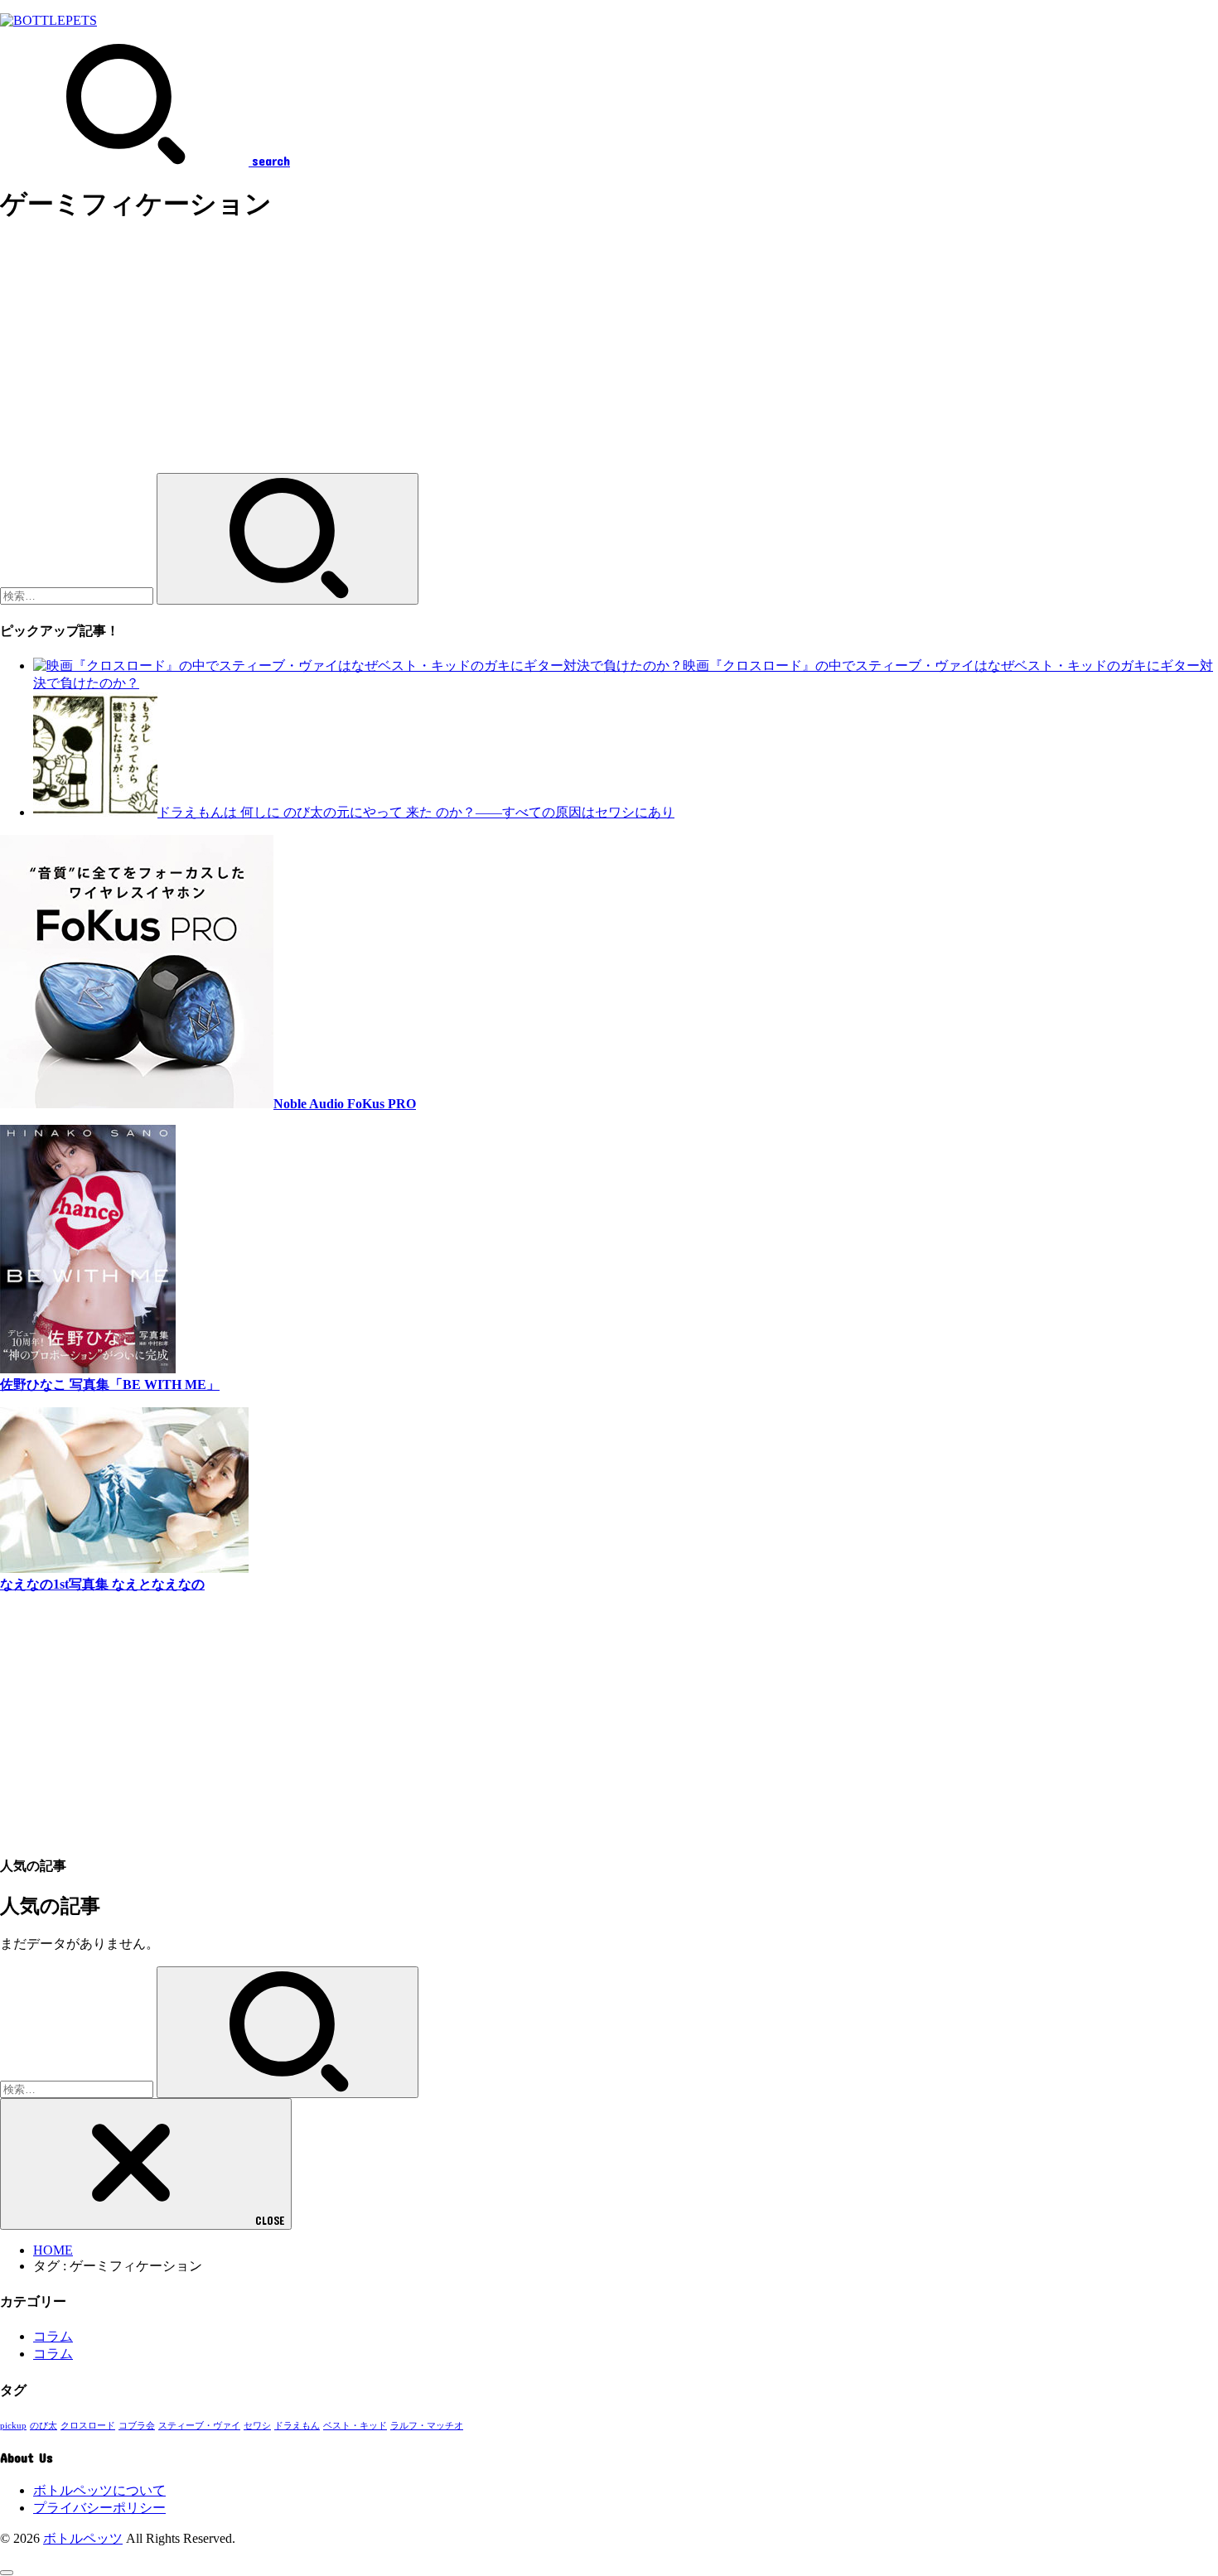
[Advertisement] (497, 357)
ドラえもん (297, 2426)
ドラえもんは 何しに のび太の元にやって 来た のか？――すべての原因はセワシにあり (416, 812)
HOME (53, 2250)
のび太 (43, 2426)
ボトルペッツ (83, 2538)
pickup (13, 2426)
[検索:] (78, 595)
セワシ (257, 2426)
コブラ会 (137, 2426)
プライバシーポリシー (99, 2508)
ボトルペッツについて (99, 2490)
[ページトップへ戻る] (7, 2573)
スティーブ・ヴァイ (199, 2426)
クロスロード (88, 2426)
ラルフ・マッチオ (427, 2426)
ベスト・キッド (355, 2426)
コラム (53, 2336)
